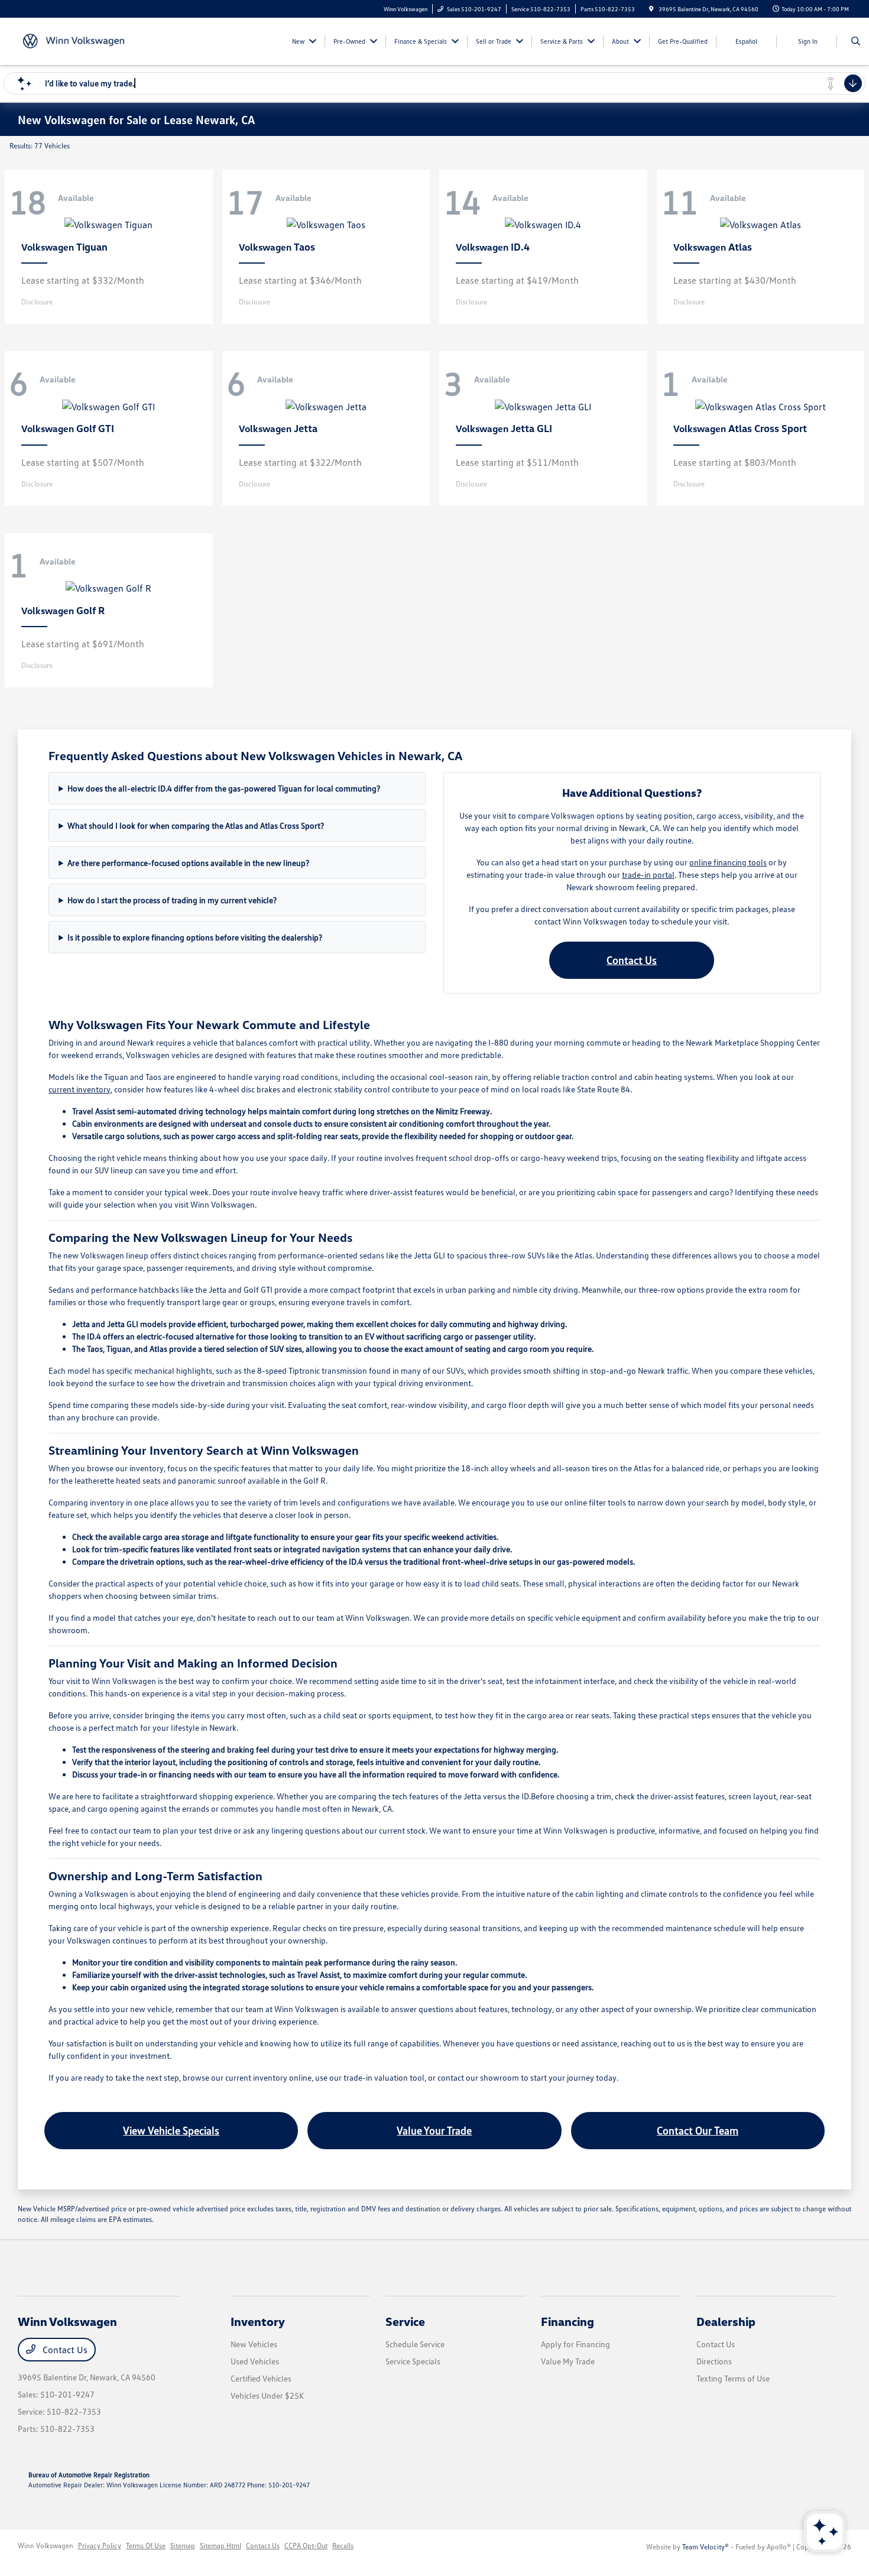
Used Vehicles (255, 2361)
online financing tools (728, 862)
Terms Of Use (146, 2546)
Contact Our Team (698, 2130)
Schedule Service (415, 2344)
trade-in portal (648, 875)
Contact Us (632, 960)
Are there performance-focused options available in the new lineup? (188, 863)
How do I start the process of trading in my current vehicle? (172, 900)
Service (405, 2321)
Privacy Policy (100, 2546)
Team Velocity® (706, 2547)
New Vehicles (254, 2344)
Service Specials (413, 2361)
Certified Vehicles (261, 2378)
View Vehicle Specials (171, 2130)
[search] (856, 41)
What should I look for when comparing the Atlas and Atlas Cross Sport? (196, 825)
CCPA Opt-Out (306, 2546)
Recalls (343, 2546)
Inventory (258, 2321)
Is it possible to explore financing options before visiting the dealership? (195, 937)
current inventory (80, 1089)
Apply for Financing (575, 2344)
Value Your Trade (434, 2130)
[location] (651, 9)
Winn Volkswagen (46, 2546)
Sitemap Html (221, 2546)
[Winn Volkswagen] (71, 40)
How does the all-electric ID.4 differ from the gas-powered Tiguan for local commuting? (224, 788)
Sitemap (183, 2546)
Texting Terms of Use (733, 2378)
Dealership (726, 2321)
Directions (714, 2361)
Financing (568, 2321)
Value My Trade (568, 2361)
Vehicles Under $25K (267, 2395)
